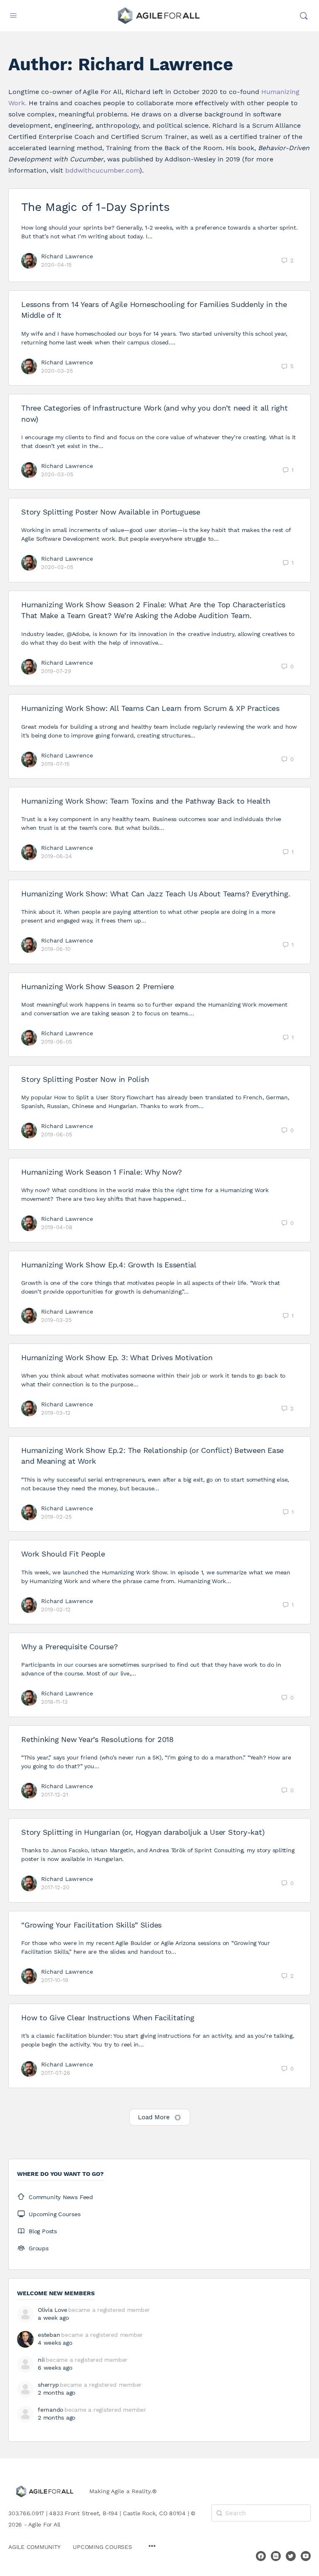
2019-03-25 (56, 1320)
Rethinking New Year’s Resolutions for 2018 (97, 1739)
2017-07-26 (56, 2073)
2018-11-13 (54, 1702)
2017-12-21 (55, 1795)
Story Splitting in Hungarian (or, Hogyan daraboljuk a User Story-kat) (143, 1832)
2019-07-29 (56, 671)
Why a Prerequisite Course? (70, 1647)
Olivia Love (52, 2310)
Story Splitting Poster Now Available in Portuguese (111, 512)
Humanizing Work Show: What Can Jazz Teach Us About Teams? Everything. (156, 894)
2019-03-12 (56, 1413)
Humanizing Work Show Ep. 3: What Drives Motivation (117, 1357)
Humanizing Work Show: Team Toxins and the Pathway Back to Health (146, 801)
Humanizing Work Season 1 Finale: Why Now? (102, 1172)
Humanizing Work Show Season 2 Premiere (98, 986)
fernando (50, 2410)
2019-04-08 (57, 1227)
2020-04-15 (56, 265)
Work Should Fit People (63, 1554)
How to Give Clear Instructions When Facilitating (108, 2018)
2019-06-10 (56, 949)
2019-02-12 (56, 1610)
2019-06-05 (57, 1042)
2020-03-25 (57, 371)
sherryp (48, 2385)
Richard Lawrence (67, 256)
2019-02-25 (56, 1517)
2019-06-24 (56, 856)
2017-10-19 (55, 1980)
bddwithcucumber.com (102, 170)
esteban (49, 2335)
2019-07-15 (55, 764)
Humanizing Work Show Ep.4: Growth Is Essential (109, 1265)
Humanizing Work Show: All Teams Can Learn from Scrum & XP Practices (150, 708)
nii (41, 2360)
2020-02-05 (57, 567)
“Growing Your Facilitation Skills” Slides (91, 1925)
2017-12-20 (55, 1887)
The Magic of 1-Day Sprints (96, 207)
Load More (154, 2117)
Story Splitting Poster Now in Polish (85, 1079)
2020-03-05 (57, 474)
